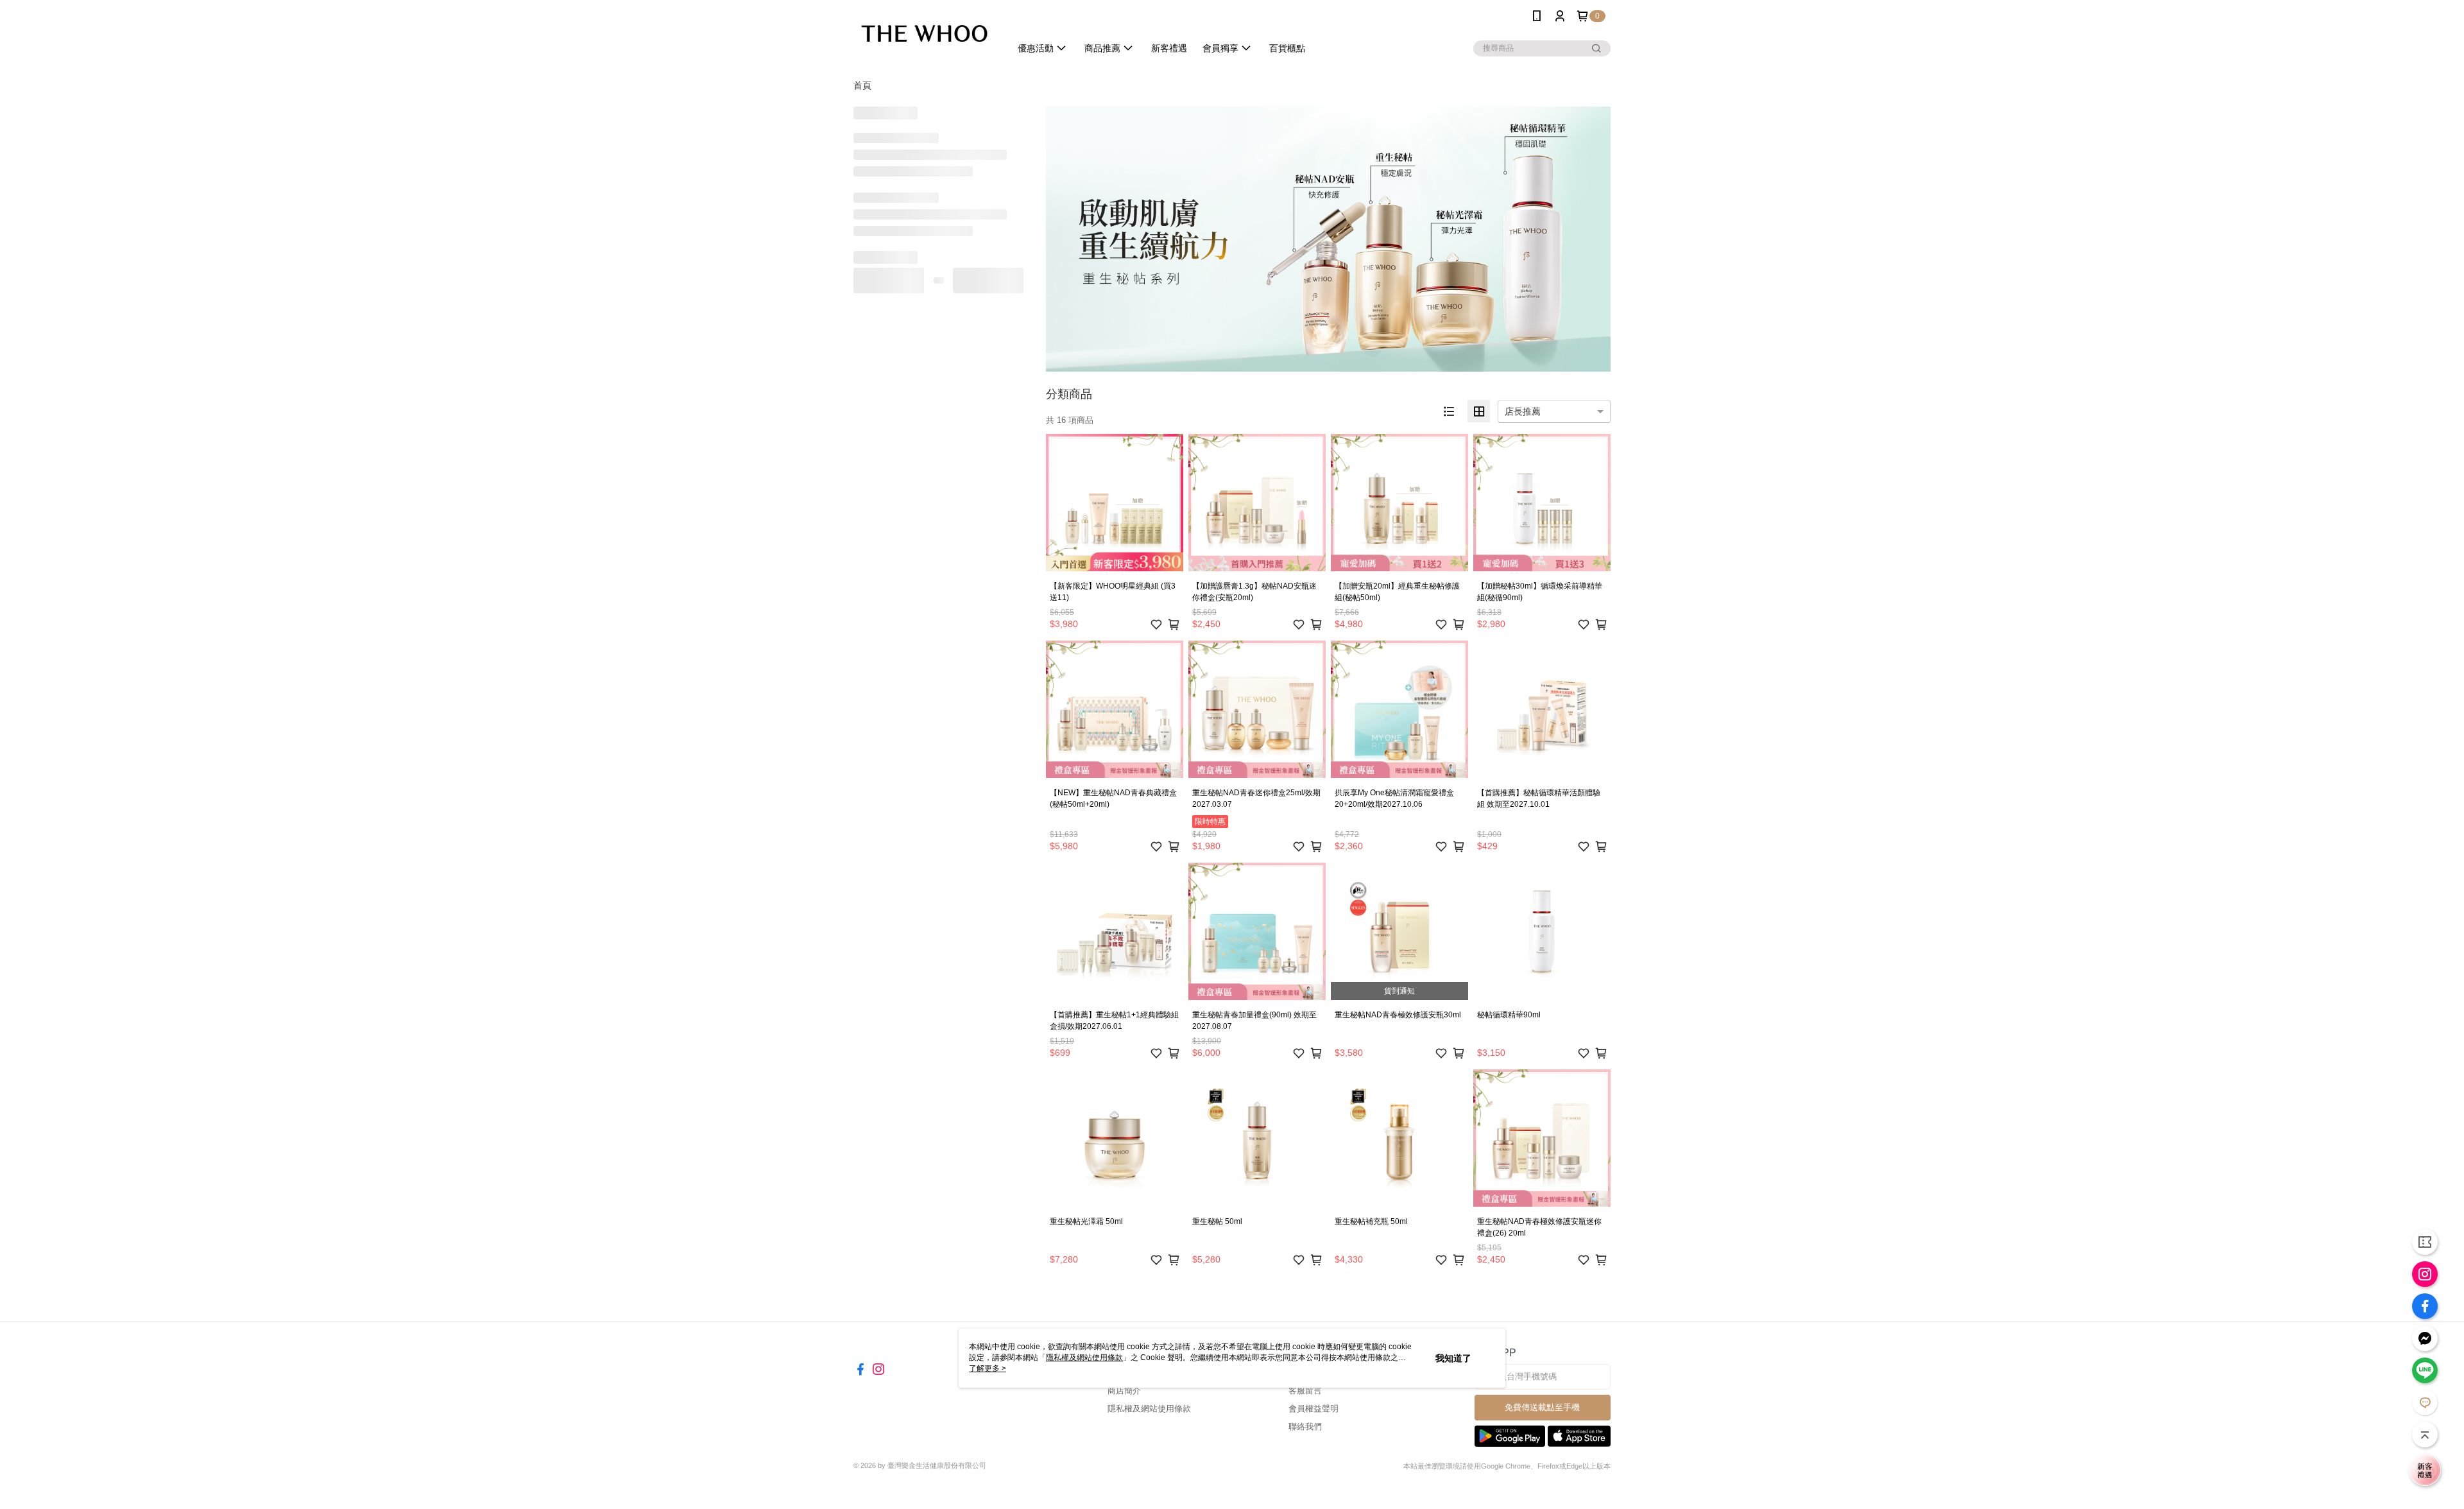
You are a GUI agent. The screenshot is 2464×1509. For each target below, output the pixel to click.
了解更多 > (988, 1368)
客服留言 (1305, 1391)
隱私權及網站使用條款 (1149, 1409)
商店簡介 (1124, 1391)
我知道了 (1453, 1358)
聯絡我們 (1305, 1427)
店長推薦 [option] (1523, 411)
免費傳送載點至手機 (1542, 1407)
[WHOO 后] (924, 34)
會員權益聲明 (1313, 1409)
